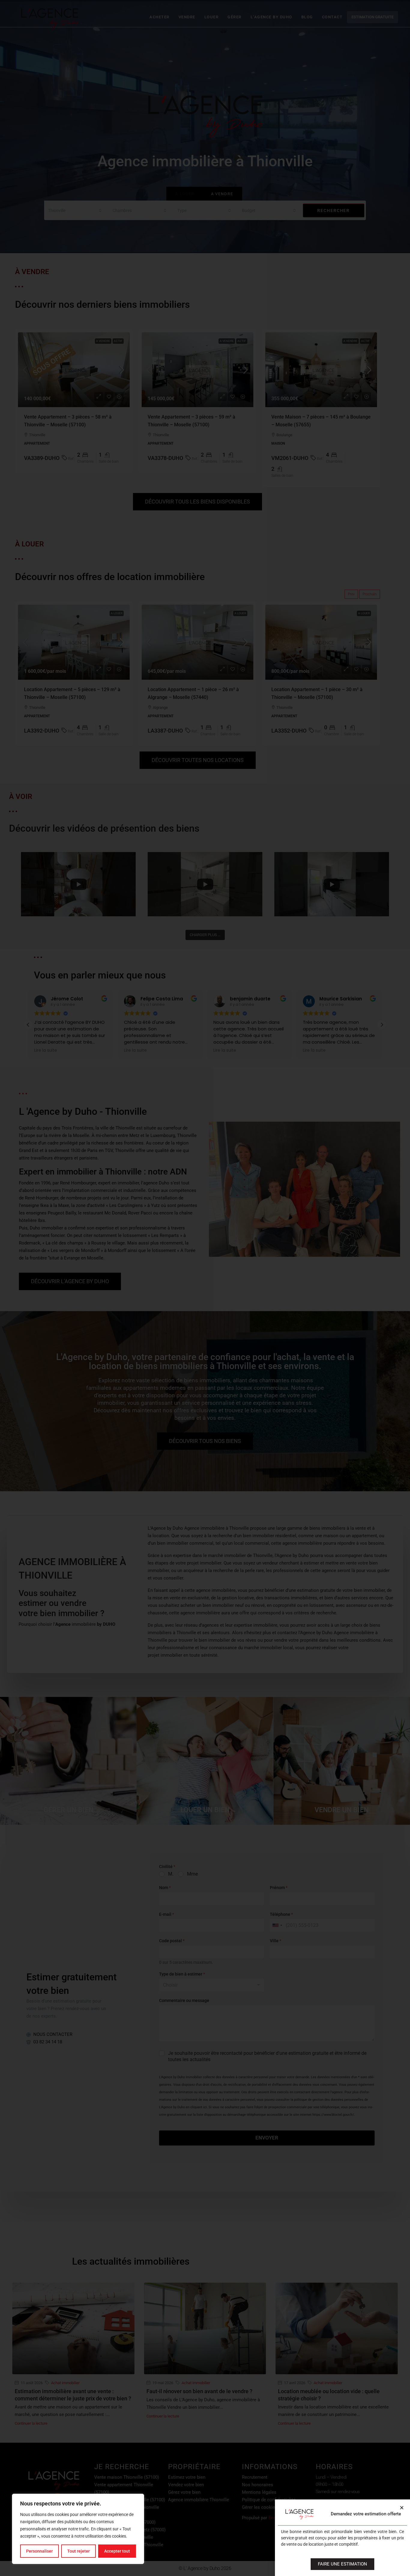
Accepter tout (117, 2551)
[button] (402, 2508)
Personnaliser (39, 2551)
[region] (78, 2529)
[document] (205, 1288)
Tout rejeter (78, 2551)
